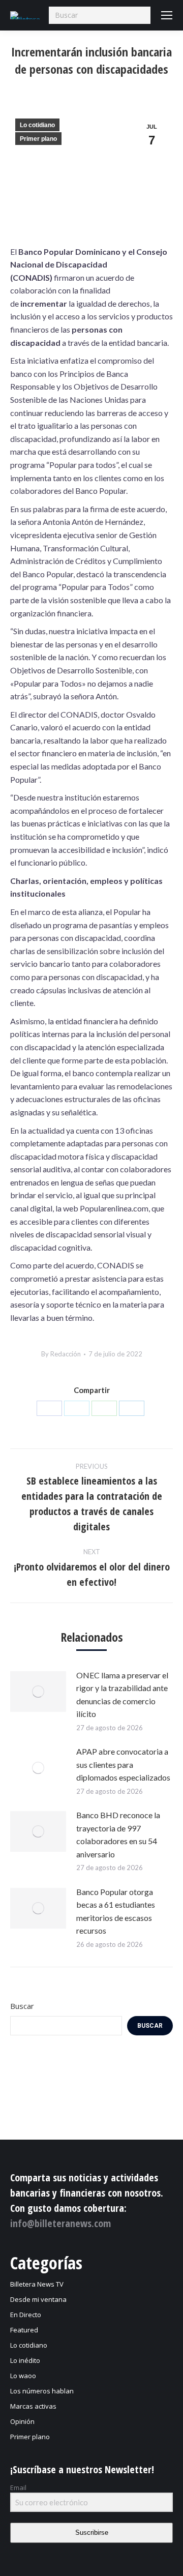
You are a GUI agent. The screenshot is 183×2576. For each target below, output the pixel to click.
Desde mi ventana (38, 2299)
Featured (24, 2330)
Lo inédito (25, 2360)
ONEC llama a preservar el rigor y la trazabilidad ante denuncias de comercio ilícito (122, 1695)
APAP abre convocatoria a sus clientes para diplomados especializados (123, 1764)
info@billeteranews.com (60, 2223)
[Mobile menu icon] (167, 15)
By (61, 1354)
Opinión (22, 2421)
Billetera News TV (37, 2284)
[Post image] (38, 1692)
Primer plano (38, 139)
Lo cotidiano (37, 125)
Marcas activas (33, 2406)
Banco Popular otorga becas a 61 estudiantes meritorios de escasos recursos (116, 1911)
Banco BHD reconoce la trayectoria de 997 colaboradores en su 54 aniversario (118, 1834)
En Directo (26, 2315)
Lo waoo (23, 2376)
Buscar (22, 2006)
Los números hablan (42, 2391)
